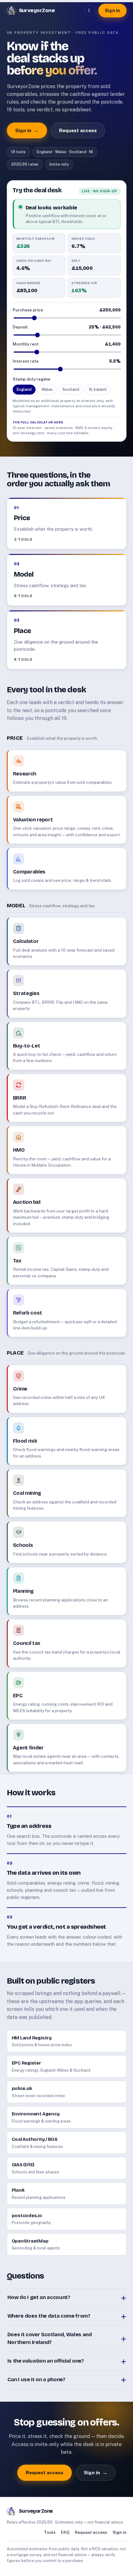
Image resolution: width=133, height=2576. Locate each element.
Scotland (71, 389)
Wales (47, 389)
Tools (50, 2532)
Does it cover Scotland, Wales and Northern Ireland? (50, 2338)
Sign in (112, 10)
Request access (78, 130)
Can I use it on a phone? (36, 2380)
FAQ (65, 2532)
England (24, 389)
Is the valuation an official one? (46, 2361)
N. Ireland (98, 389)
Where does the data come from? (49, 2316)
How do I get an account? (39, 2297)
